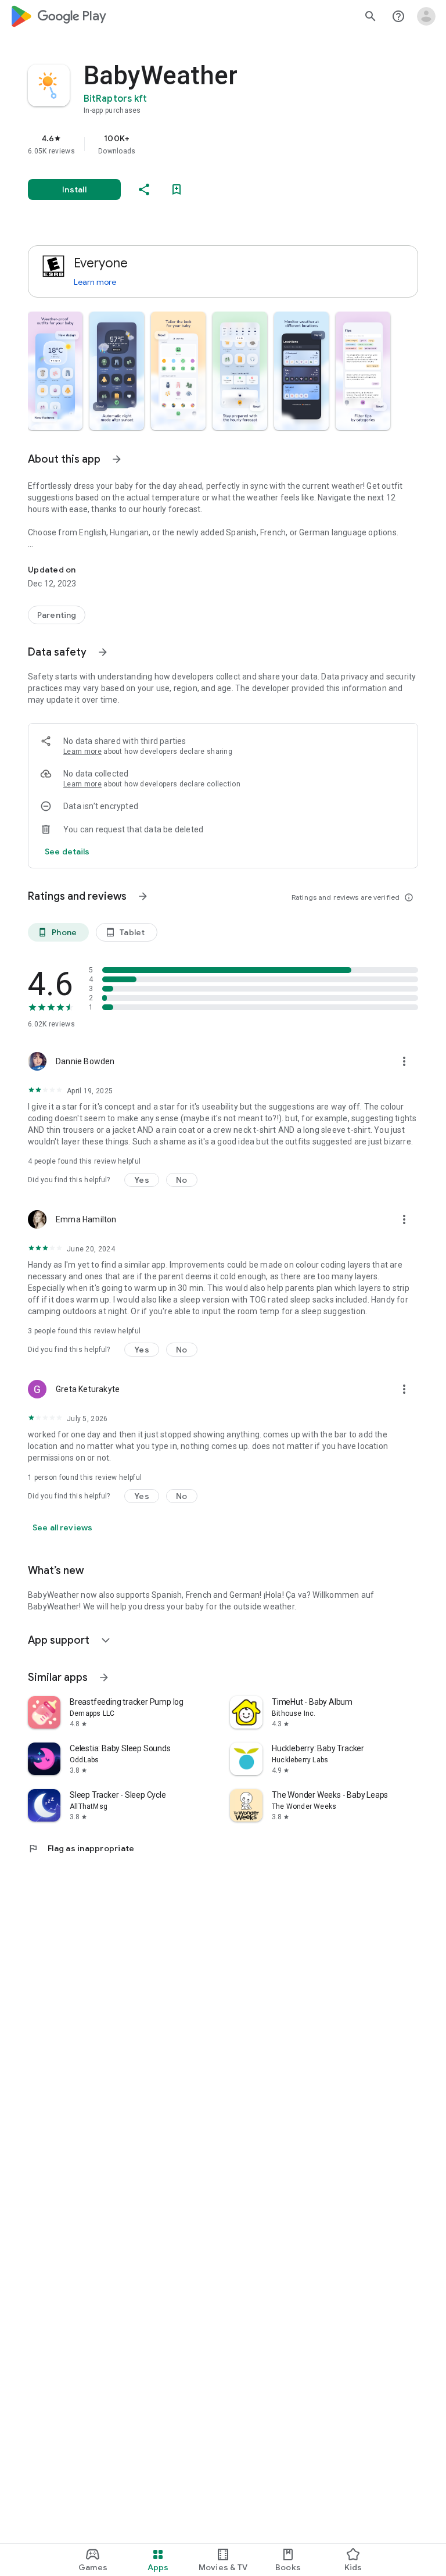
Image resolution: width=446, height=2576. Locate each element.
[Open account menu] (426, 16)
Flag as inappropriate (81, 1848)
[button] (55, 371)
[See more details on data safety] (67, 851)
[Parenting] (57, 615)
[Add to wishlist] (177, 189)
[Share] (144, 189)
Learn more (95, 282)
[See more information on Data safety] (103, 652)
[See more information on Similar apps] (104, 1677)
